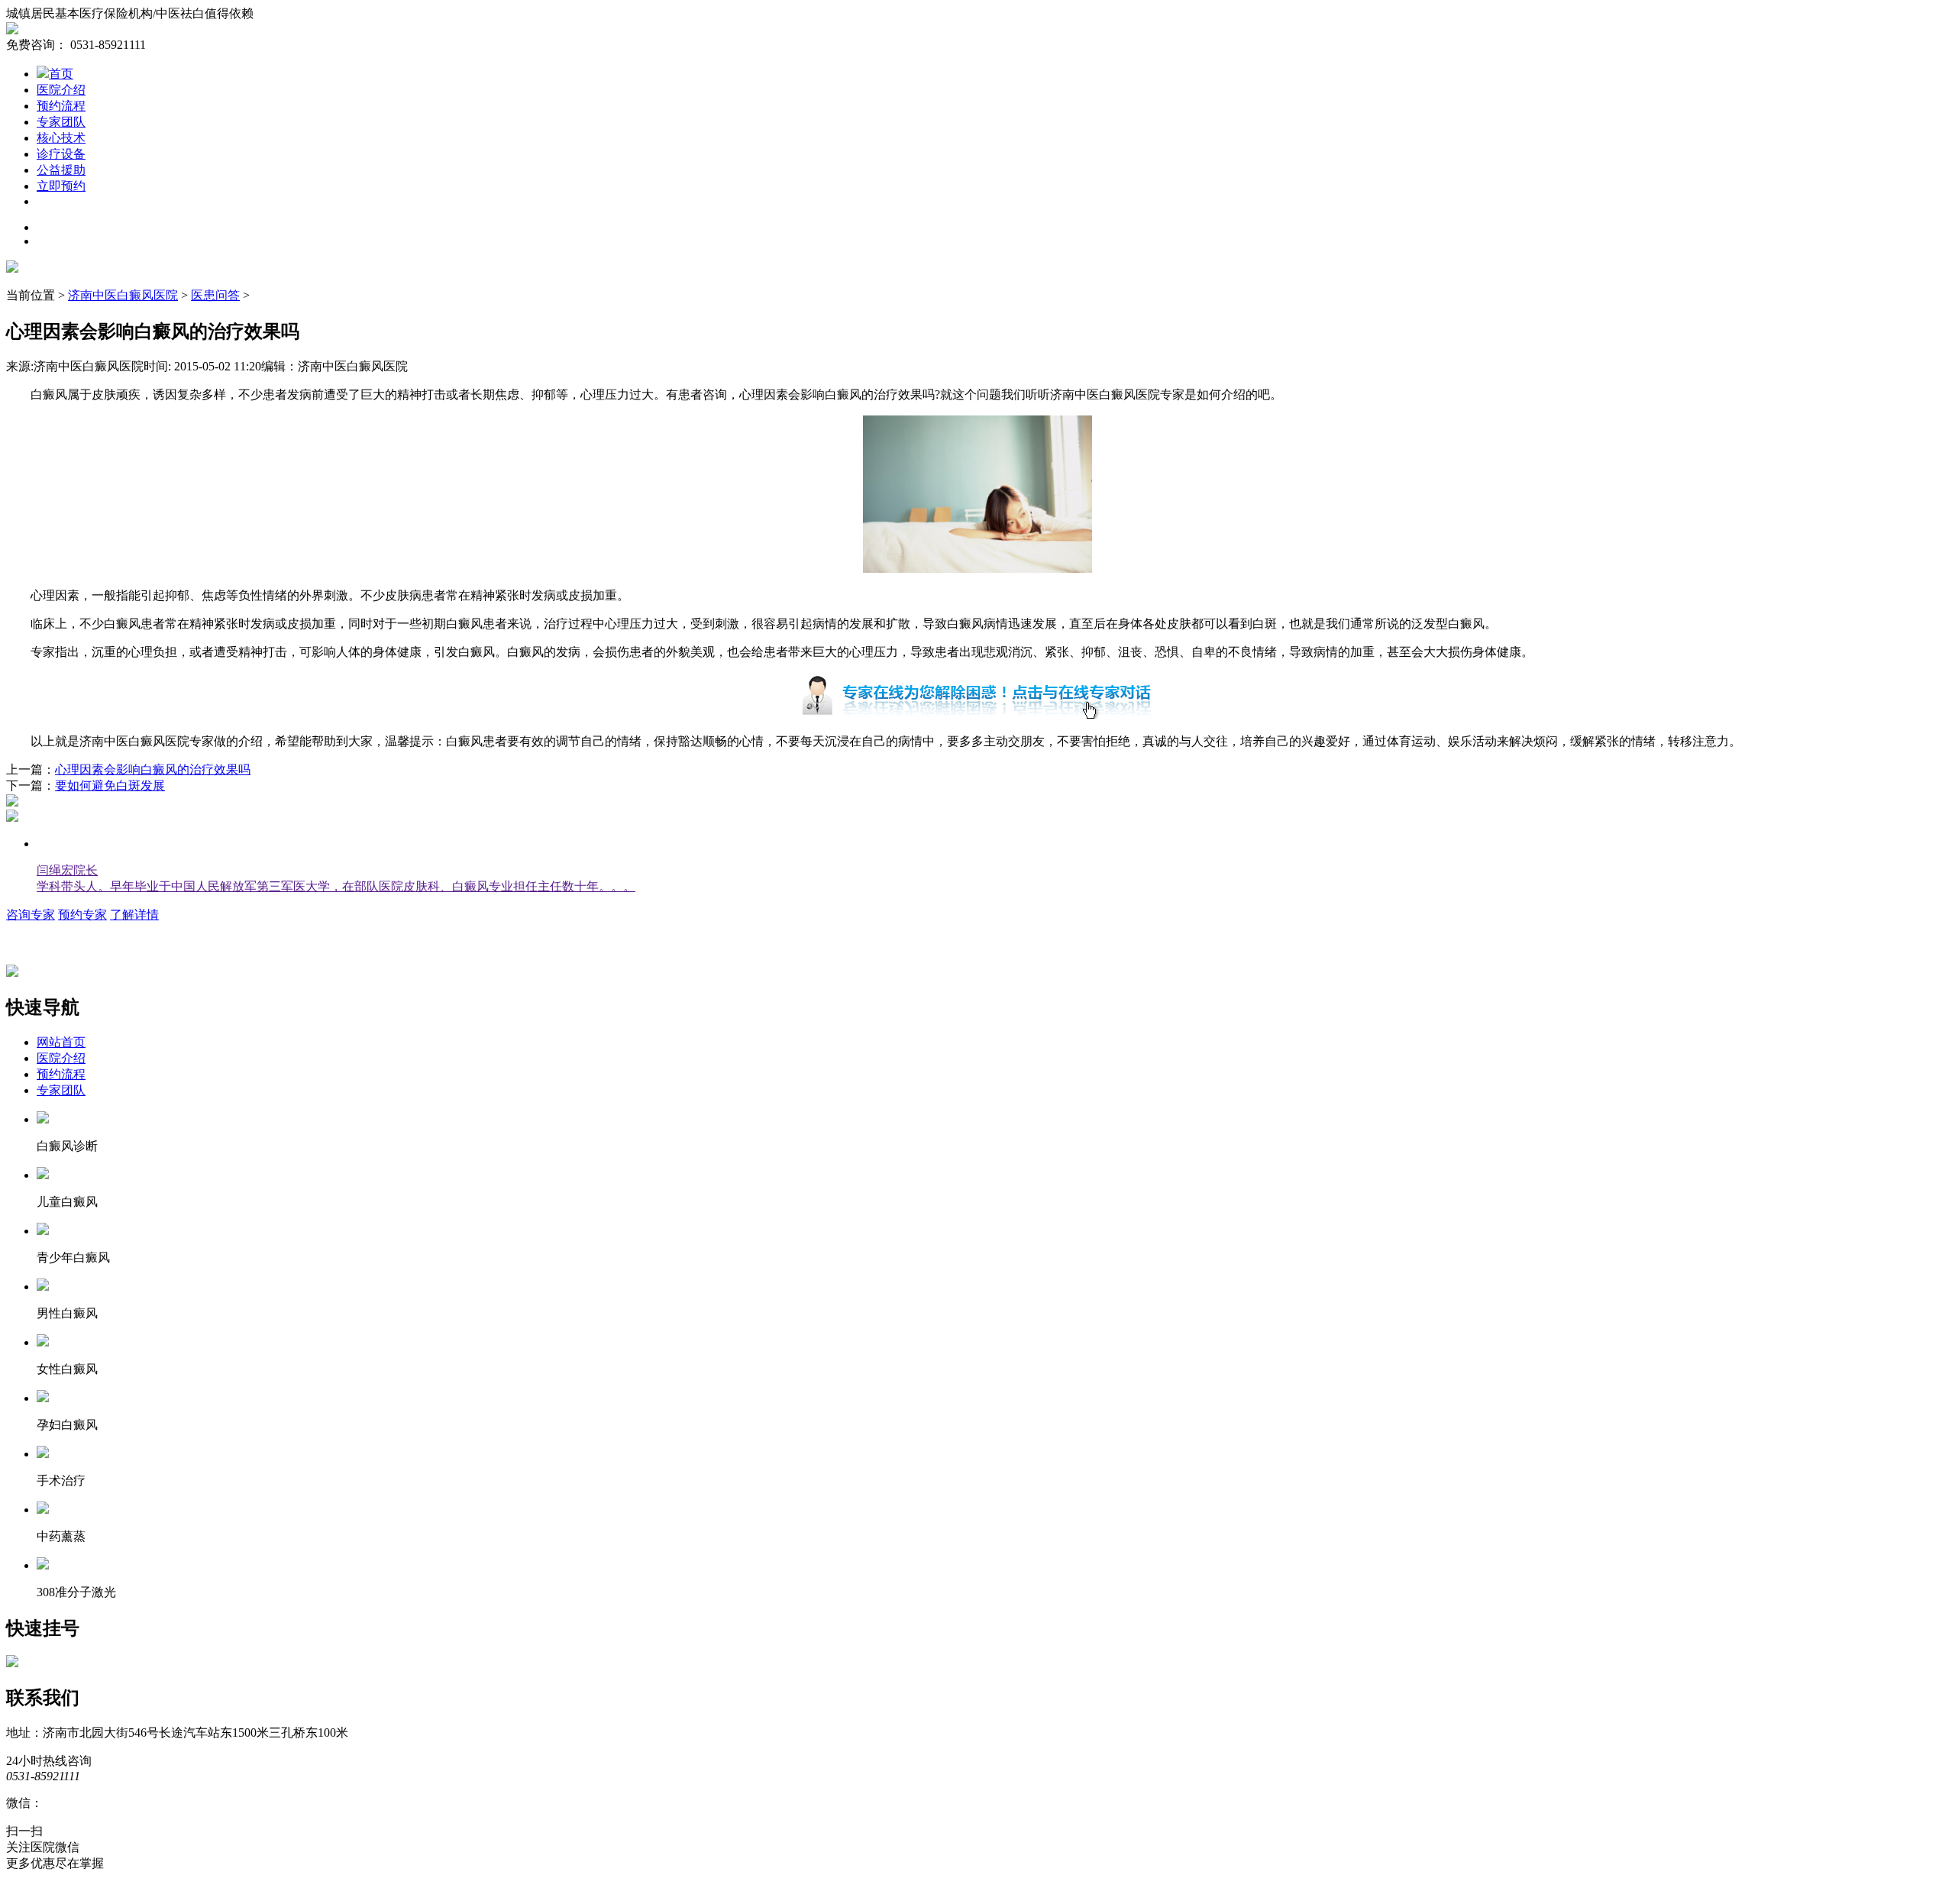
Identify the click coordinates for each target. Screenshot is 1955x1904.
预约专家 (82, 915)
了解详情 (134, 915)
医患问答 (215, 295)
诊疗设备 (61, 154)
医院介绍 (61, 90)
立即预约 (61, 186)
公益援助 (61, 170)
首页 (61, 74)
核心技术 (61, 138)
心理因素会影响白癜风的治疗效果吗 (153, 769)
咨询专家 (31, 915)
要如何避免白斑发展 (110, 786)
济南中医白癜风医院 (123, 295)
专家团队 (61, 122)
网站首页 (61, 1042)
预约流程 (61, 106)
